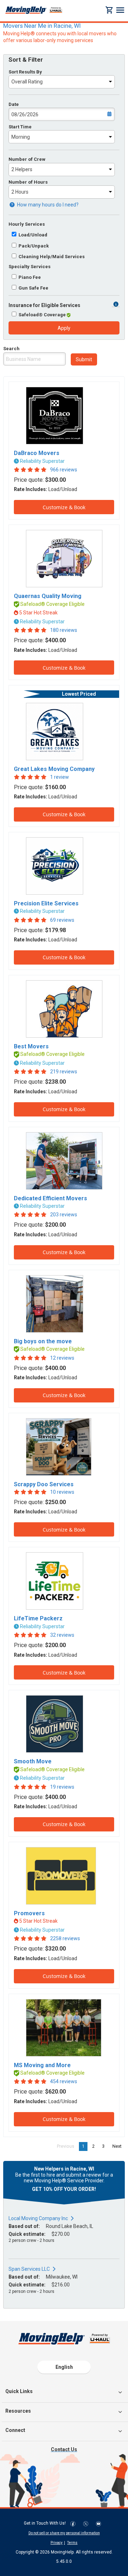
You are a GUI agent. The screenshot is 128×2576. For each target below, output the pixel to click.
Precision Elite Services (46, 903)
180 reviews (64, 630)
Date (14, 104)
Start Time (20, 127)
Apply (64, 328)
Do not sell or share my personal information (64, 2533)
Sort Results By (25, 72)
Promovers (29, 1913)
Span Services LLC (29, 2269)
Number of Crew (27, 159)
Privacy (57, 2543)
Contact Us (64, 2449)
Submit (84, 359)
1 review (60, 777)
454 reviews (64, 2081)
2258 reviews (65, 1938)
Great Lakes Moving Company (54, 769)
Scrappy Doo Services (44, 1484)
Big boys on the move (43, 1341)
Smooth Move (33, 1761)
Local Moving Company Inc (38, 2218)
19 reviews (62, 1787)
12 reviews (62, 1358)
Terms (72, 2543)
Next (119, 2146)
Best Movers (31, 1046)
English (64, 2367)
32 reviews (62, 1635)
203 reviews (64, 1215)
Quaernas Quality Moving (48, 596)
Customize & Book (64, 507)
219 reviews (64, 1072)
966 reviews (64, 470)
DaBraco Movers (37, 453)
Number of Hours (28, 182)
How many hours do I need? (47, 205)
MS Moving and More (42, 2065)
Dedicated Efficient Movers (50, 1198)
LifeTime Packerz (38, 1618)
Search (11, 349)
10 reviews (62, 1492)
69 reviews (62, 920)
